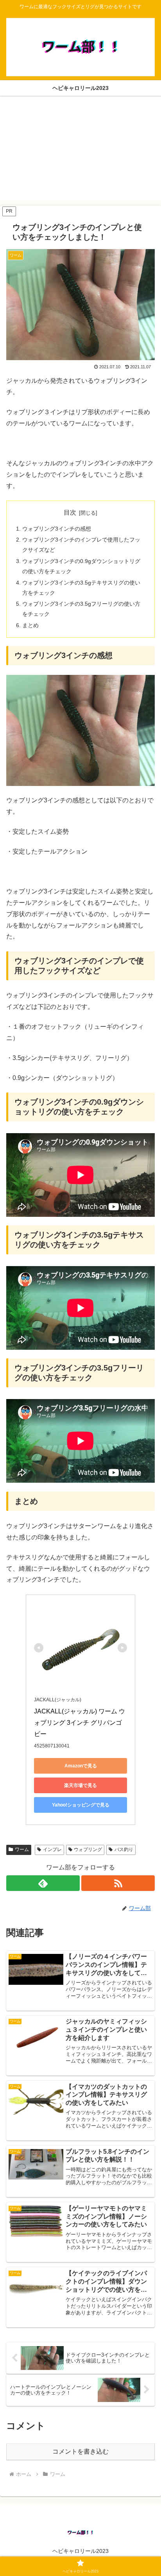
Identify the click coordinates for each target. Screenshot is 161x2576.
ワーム (22, 1849)
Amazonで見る (81, 1766)
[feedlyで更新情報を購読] (43, 1883)
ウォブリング (88, 1849)
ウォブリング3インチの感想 (57, 529)
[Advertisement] (80, 153)
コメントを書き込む (80, 2451)
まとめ (30, 625)
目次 (70, 512)
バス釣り (124, 1849)
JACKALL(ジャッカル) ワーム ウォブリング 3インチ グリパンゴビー (80, 1723)
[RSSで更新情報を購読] (118, 1883)
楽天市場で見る (80, 1785)
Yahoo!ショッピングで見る (81, 1805)
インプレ (52, 1849)
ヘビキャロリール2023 (80, 2551)
